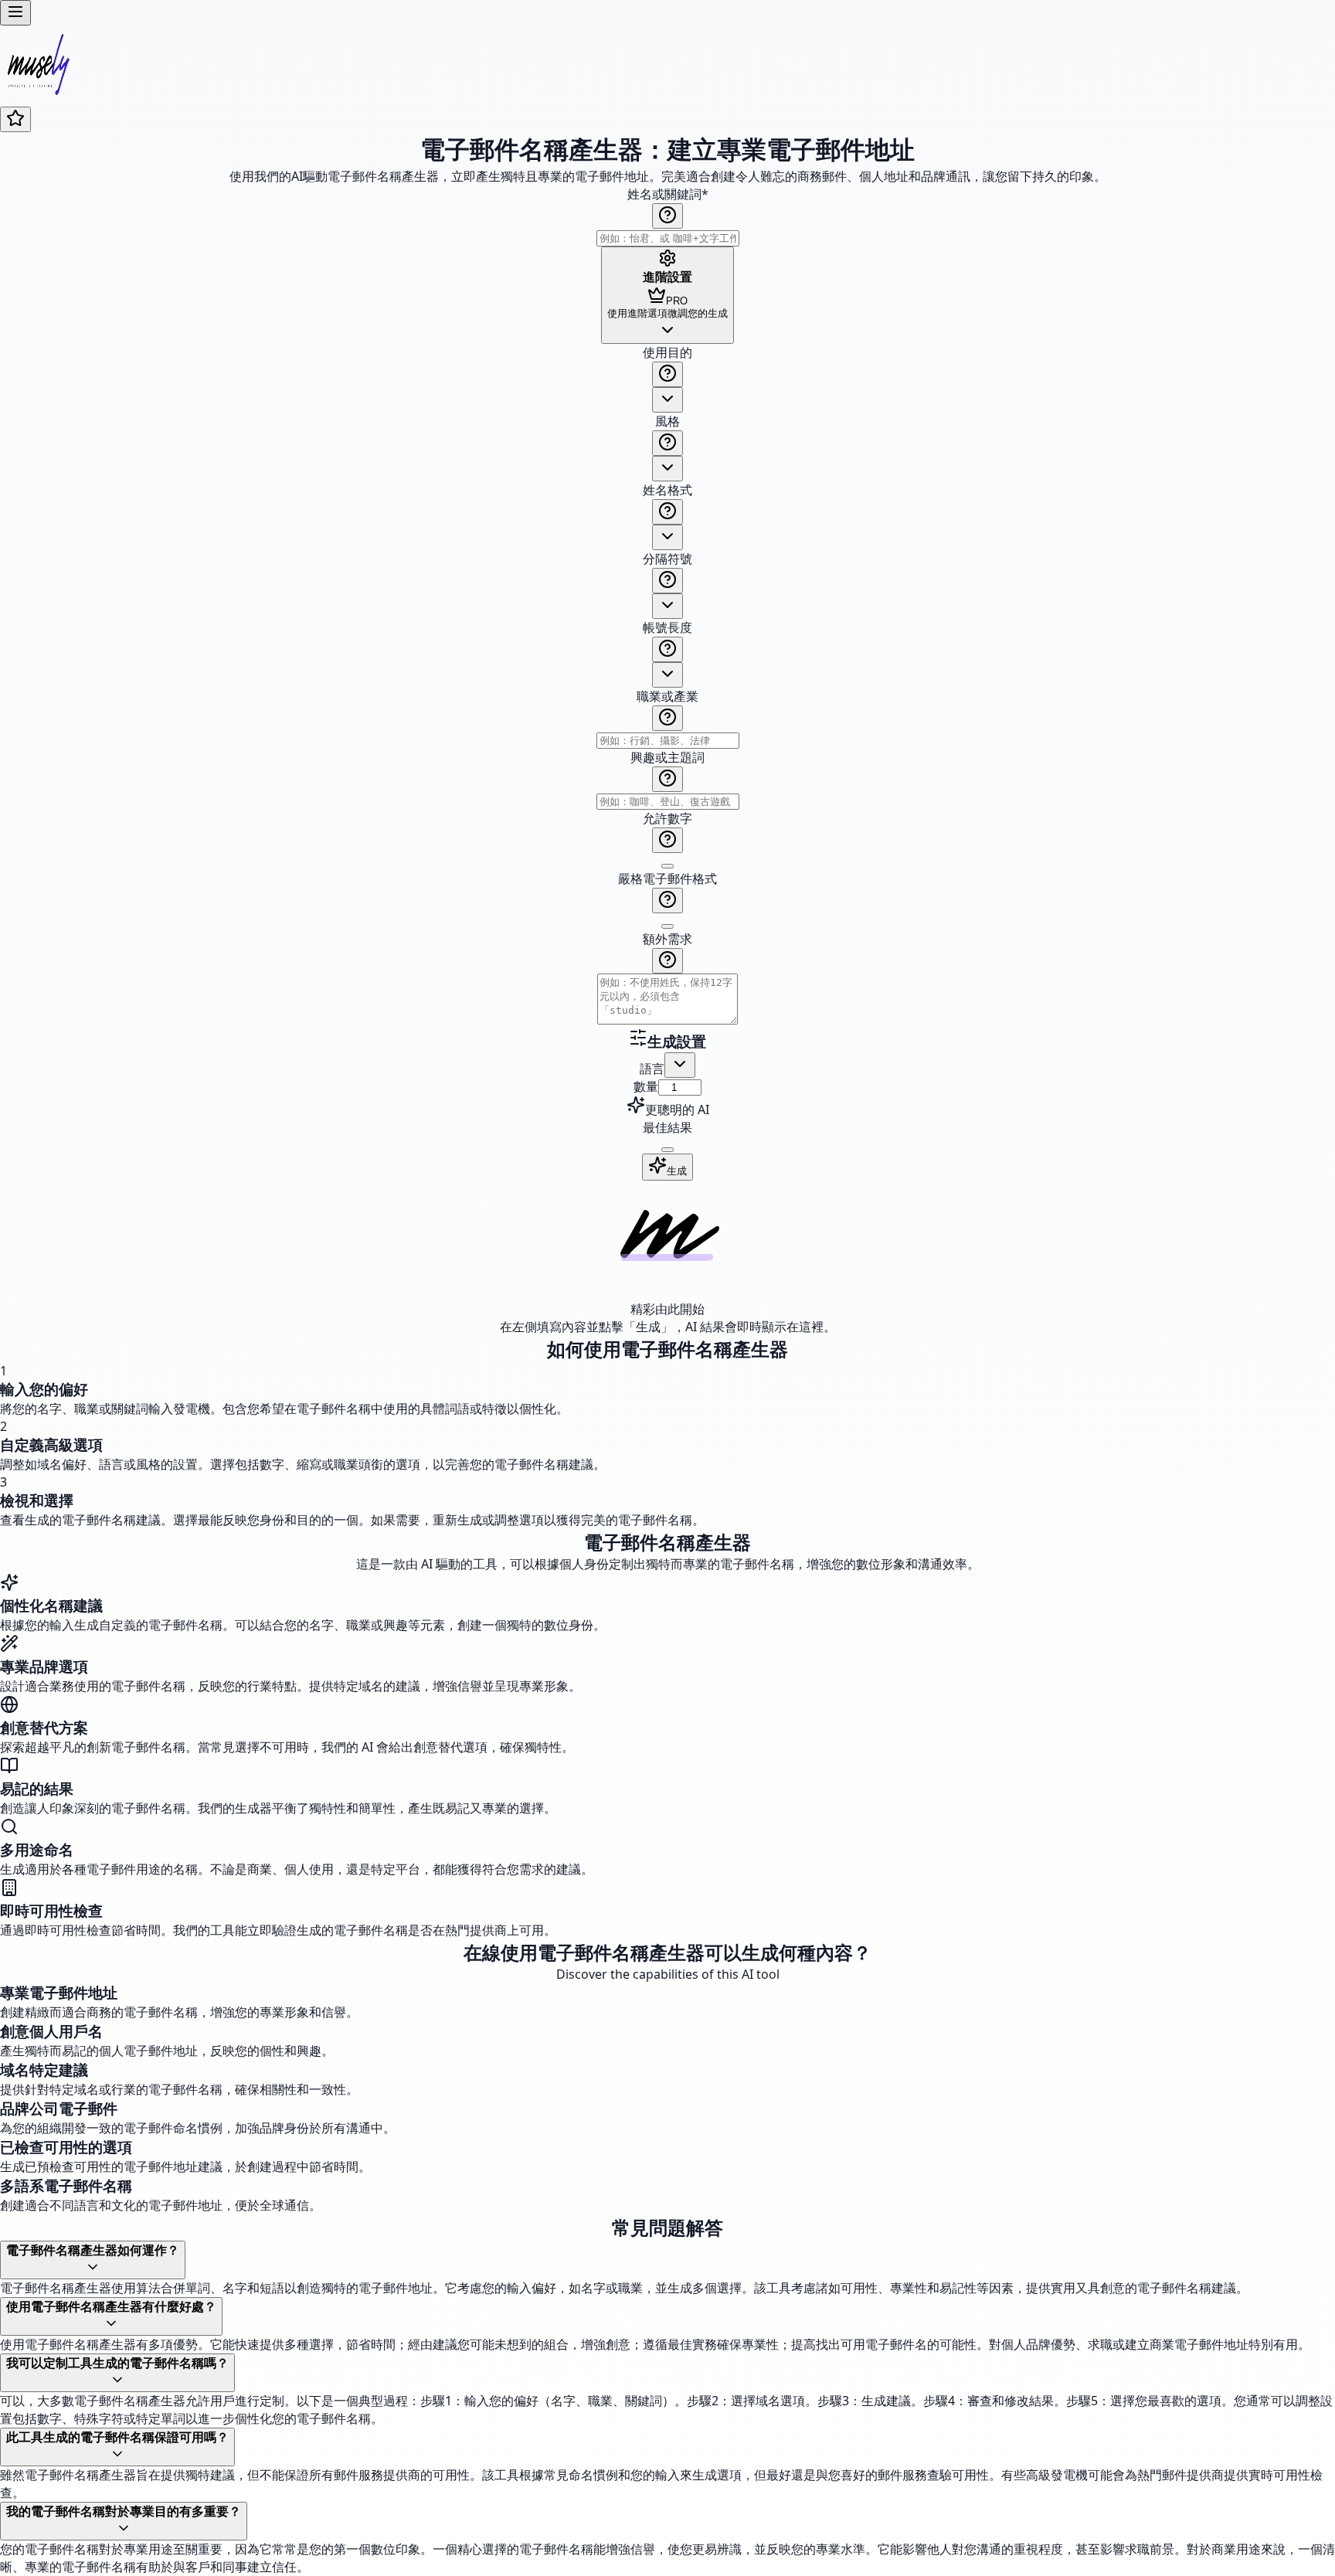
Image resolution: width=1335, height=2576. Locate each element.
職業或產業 (667, 696)
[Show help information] (667, 216)
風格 (667, 421)
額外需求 (667, 939)
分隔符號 (667, 559)
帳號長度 (667, 627)
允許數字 (667, 818)
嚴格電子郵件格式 (667, 878)
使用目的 (667, 352)
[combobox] (667, 400)
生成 (677, 1171)
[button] (667, 686)
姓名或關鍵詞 (668, 194)
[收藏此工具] (15, 119)
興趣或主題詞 (667, 757)
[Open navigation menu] (15, 13)
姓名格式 (667, 490)
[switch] (667, 866)
